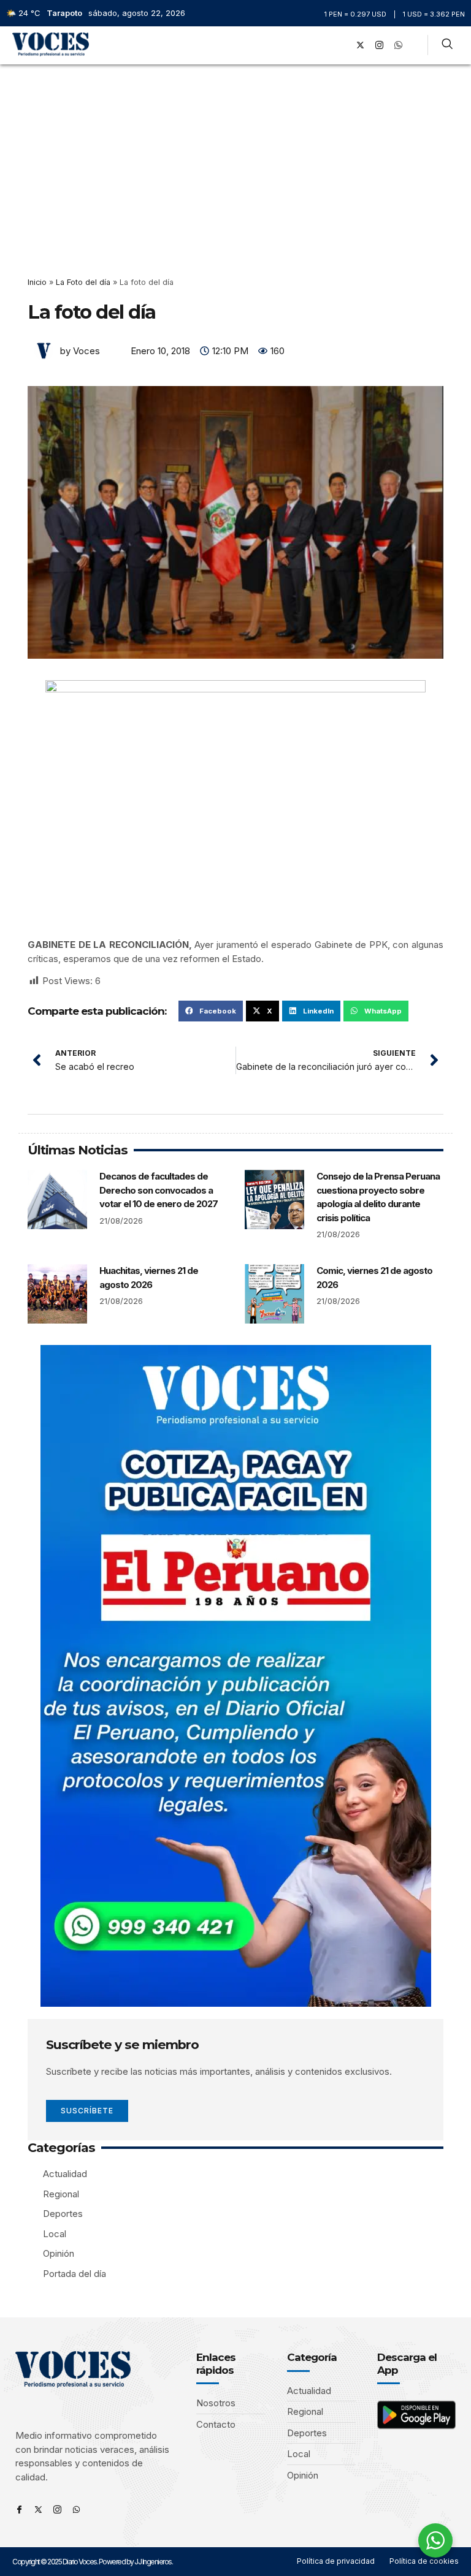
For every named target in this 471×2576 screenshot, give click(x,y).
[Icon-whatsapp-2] (399, 45)
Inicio (37, 282)
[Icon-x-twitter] (38, 2510)
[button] (324, 45)
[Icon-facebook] (19, 2510)
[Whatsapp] (76, 2510)
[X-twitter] (361, 45)
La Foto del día (83, 282)
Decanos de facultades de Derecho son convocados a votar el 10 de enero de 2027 (159, 1190)
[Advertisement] (235, 156)
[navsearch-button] (447, 45)
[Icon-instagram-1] (380, 45)
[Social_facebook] (342, 45)
